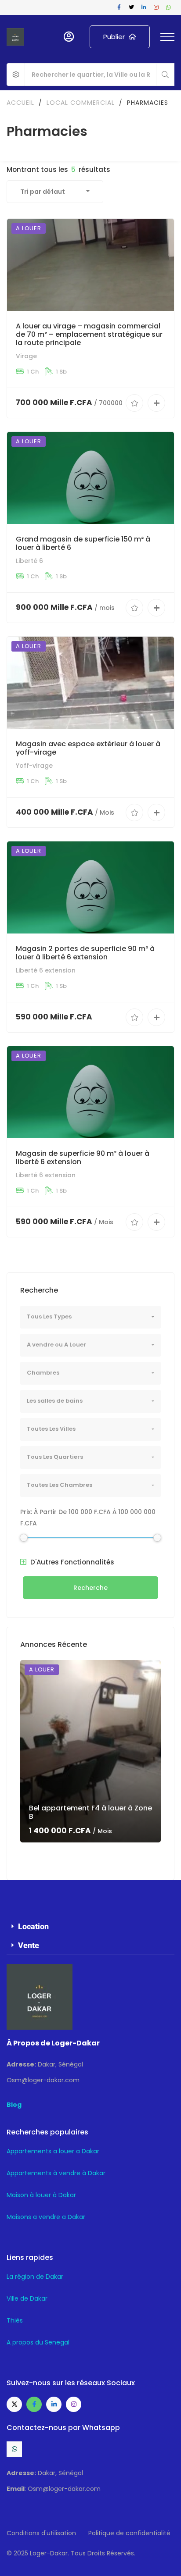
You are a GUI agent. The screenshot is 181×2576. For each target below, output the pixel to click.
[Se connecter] (69, 37)
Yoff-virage (34, 766)
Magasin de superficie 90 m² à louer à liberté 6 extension (83, 1158)
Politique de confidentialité (129, 2533)
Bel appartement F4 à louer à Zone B (90, 1812)
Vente (29, 1945)
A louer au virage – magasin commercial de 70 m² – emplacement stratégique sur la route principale (89, 334)
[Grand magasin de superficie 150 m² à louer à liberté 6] (90, 478)
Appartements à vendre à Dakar (56, 2173)
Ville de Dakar (27, 2298)
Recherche (90, 1588)
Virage (26, 356)
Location (33, 1926)
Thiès (15, 2320)
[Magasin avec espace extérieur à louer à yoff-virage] (90, 683)
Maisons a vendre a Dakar (46, 2217)
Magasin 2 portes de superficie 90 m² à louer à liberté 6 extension (85, 953)
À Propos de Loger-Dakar (53, 2043)
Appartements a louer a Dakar (53, 2151)
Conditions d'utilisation (41, 2533)
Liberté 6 (29, 561)
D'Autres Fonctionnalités (71, 1562)
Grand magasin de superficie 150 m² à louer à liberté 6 (83, 543)
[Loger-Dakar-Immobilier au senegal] (15, 37)
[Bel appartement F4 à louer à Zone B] (90, 1751)
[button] (90, 1927)
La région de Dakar (35, 2277)
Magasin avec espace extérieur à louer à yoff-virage (88, 748)
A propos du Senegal (38, 2342)
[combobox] (55, 192)
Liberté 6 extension (46, 970)
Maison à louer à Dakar (41, 2195)
